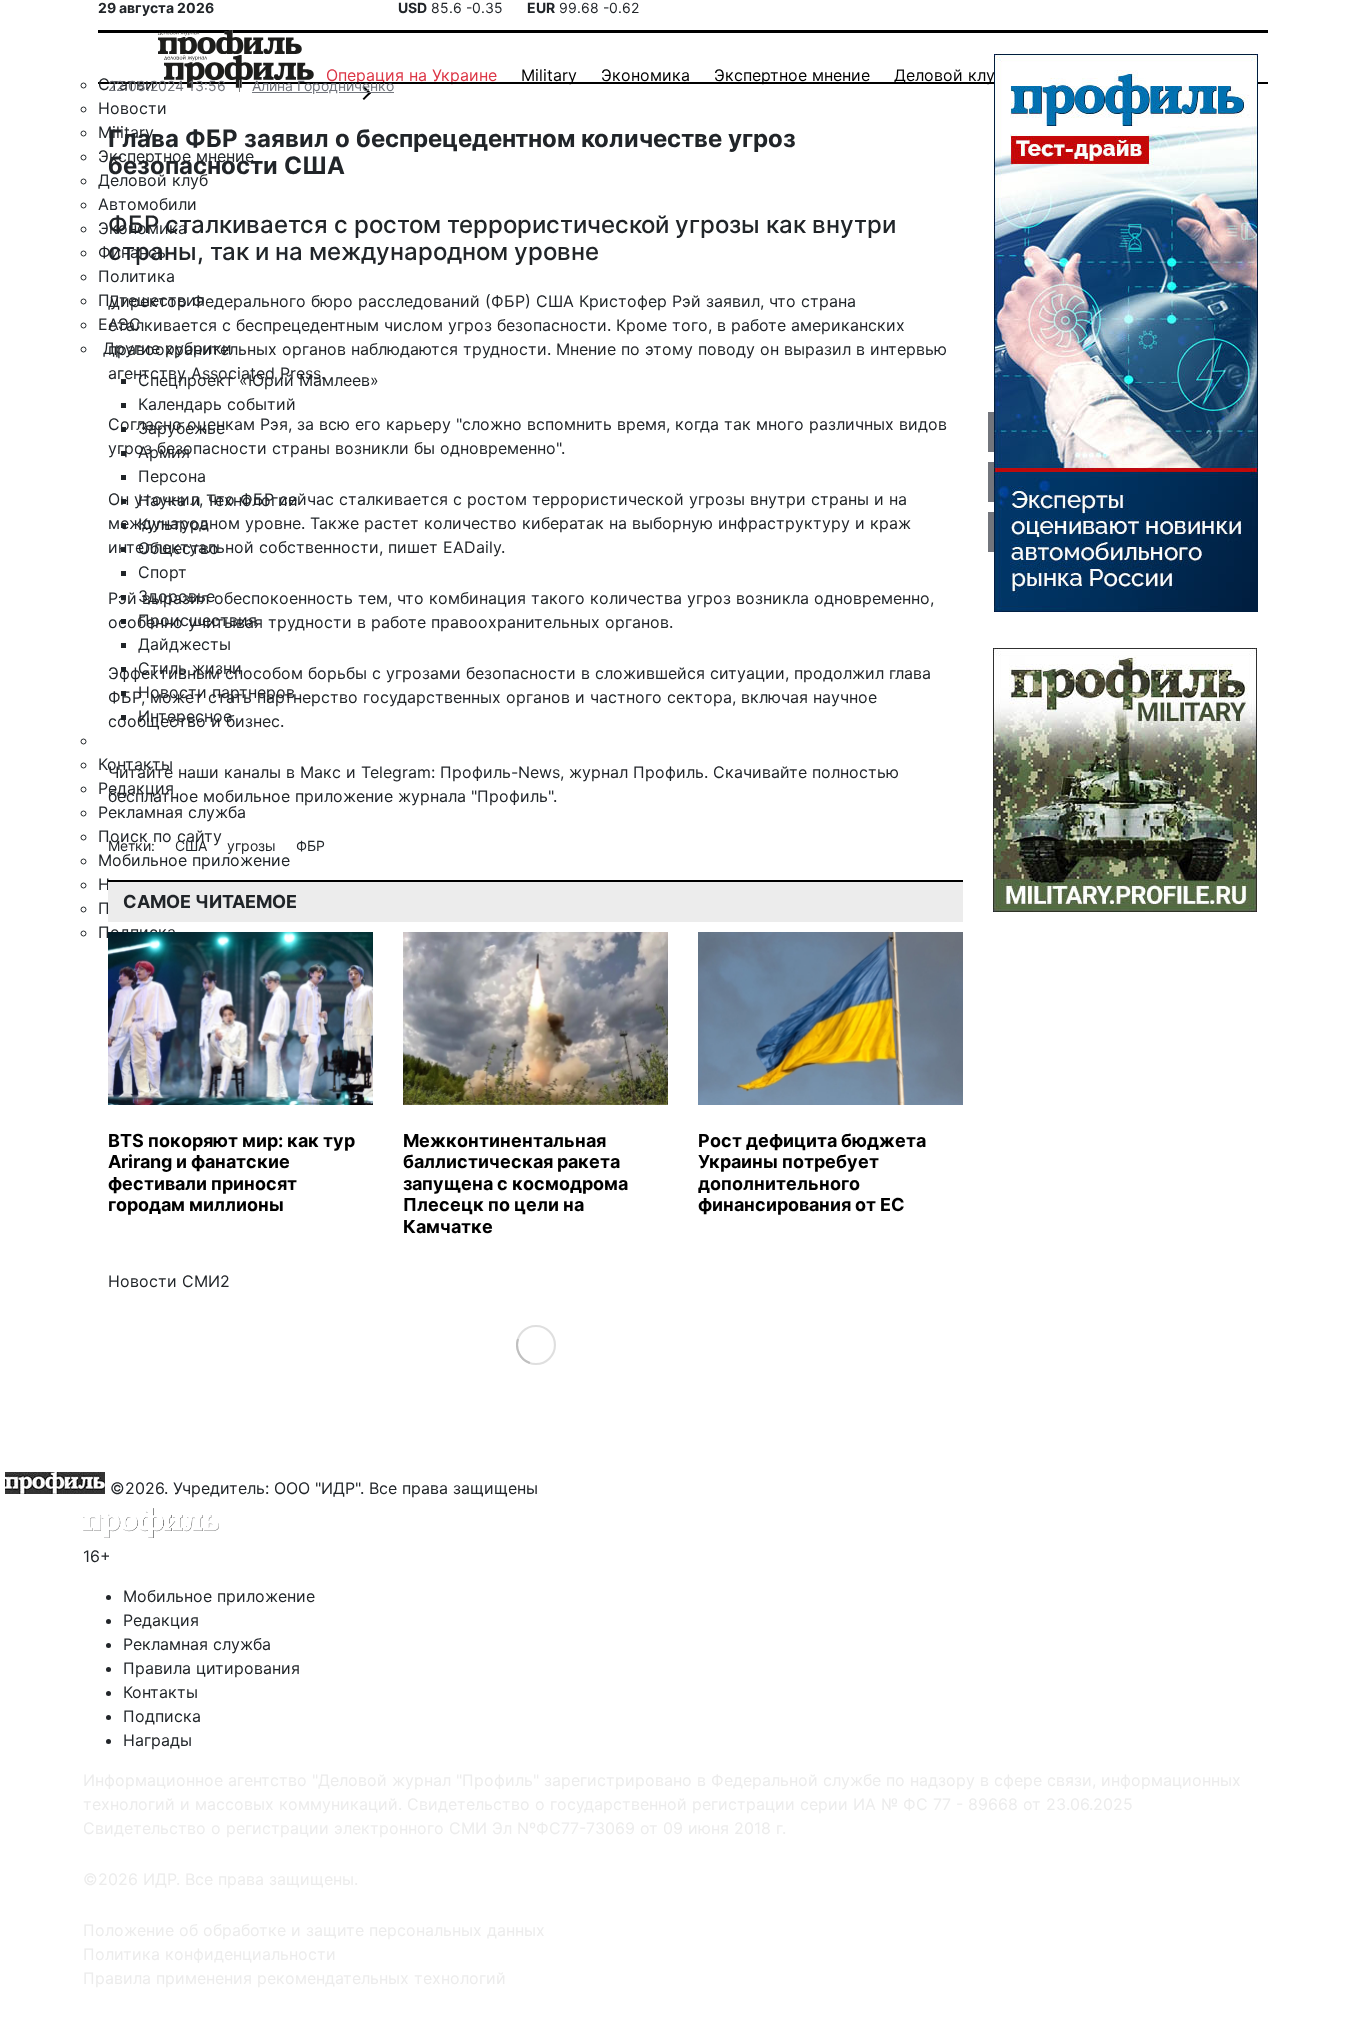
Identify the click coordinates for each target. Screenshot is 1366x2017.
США (193, 845)
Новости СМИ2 (169, 1281)
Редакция (161, 1620)
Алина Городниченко (323, 85)
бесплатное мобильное (199, 796)
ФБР (310, 845)
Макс (320, 772)
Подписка (162, 1716)
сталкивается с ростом (433, 499)
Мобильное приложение (219, 1596)
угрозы (253, 845)
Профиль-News (500, 772)
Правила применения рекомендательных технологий (294, 1978)
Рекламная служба (197, 1644)
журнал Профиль (636, 772)
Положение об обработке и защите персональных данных (314, 1930)
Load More (535, 1344)
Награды (157, 1740)
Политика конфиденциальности (209, 1954)
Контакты (160, 1692)
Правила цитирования (211, 1668)
